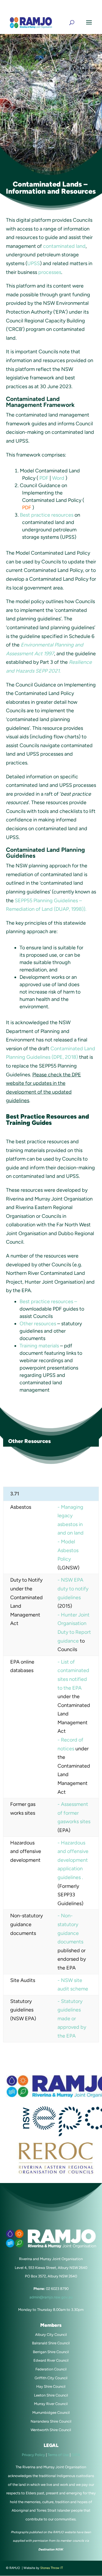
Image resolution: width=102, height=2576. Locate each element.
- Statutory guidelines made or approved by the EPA (72, 2019)
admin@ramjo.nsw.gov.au (51, 10)
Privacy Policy (33, 2455)
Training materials (40, 1346)
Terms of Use (59, 2455)
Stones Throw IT (52, 2568)
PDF (44, 478)
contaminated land (64, 246)
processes (50, 272)
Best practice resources (47, 515)
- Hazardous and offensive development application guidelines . (73, 1860)
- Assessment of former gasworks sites (74, 1813)
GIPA (76, 2455)
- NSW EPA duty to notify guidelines (73, 1589)
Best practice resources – (48, 1301)
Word (58, 478)
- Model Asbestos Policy (68, 1550)
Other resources (38, 1324)
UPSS (34, 263)
